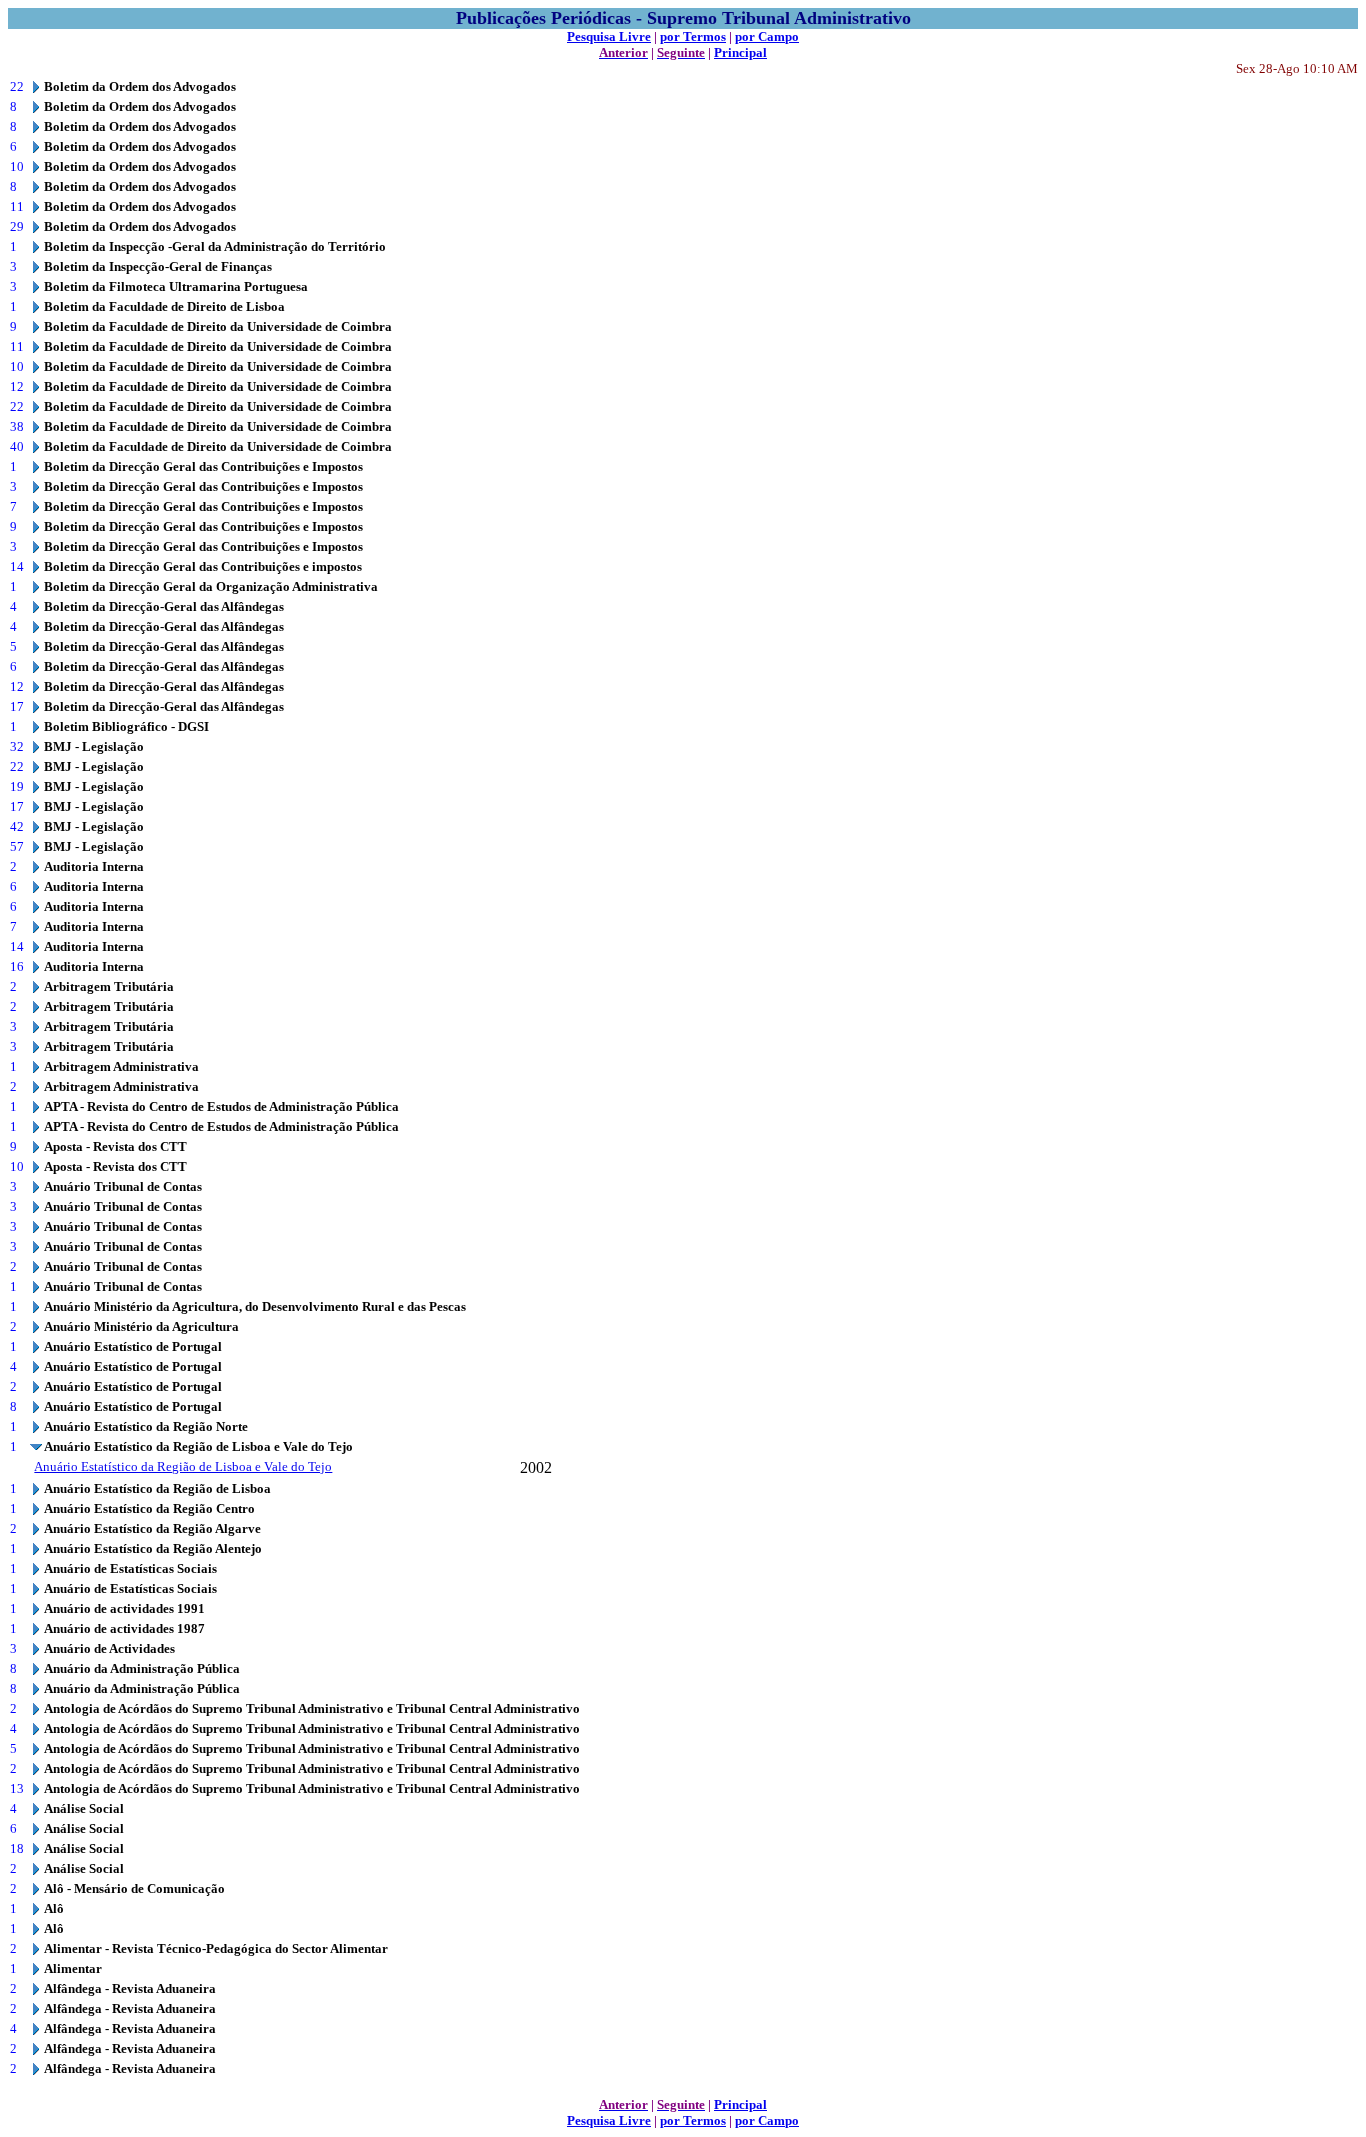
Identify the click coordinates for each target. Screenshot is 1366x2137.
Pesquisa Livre (609, 36)
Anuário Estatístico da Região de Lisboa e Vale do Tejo (183, 1466)
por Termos (693, 36)
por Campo (767, 36)
